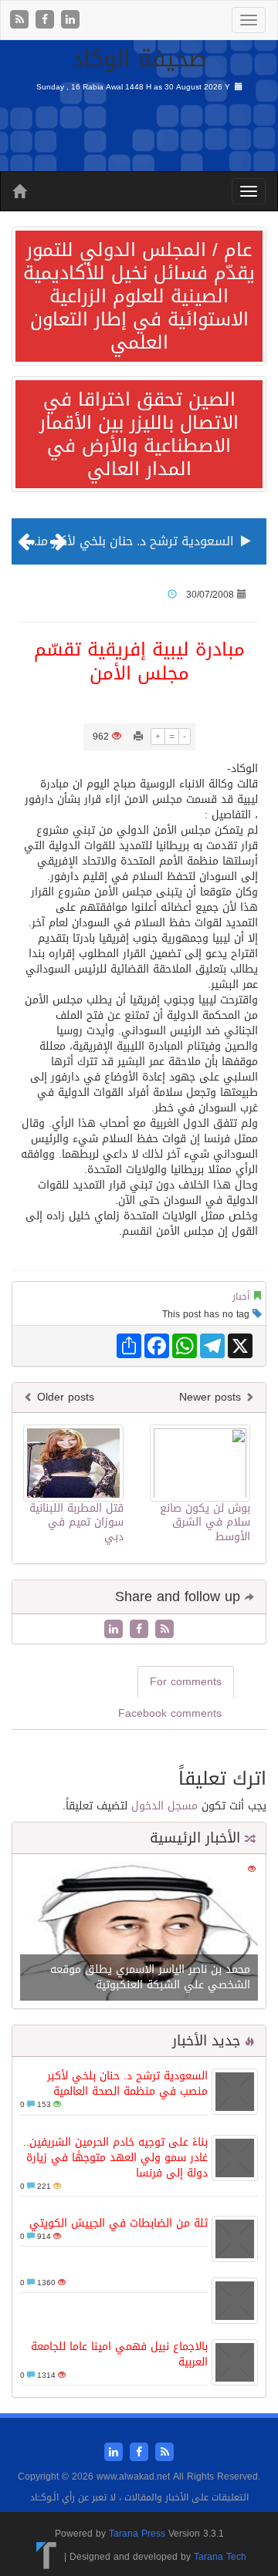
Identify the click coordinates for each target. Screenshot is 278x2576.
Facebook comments (170, 1713)
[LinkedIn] (70, 20)
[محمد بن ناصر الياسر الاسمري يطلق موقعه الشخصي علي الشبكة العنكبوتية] (139, 1933)
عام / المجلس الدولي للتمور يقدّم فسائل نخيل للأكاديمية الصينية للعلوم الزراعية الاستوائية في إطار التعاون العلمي (139, 296)
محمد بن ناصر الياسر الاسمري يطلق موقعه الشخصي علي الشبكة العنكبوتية (150, 1977)
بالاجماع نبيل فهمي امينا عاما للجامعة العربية (119, 2354)
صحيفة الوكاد (139, 59)
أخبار (241, 1296)
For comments (186, 1682)
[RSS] (21, 20)
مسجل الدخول (164, 1806)
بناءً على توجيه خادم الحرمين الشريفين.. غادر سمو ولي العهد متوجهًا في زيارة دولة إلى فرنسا (115, 2158)
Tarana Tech (220, 2556)
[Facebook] (47, 20)
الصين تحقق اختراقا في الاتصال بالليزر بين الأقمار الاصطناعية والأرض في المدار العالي (139, 434)
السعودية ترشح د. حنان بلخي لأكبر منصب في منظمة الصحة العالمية (127, 2084)
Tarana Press (137, 2534)
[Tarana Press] (47, 2556)
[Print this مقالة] (138, 737)
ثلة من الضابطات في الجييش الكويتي (119, 2223)
